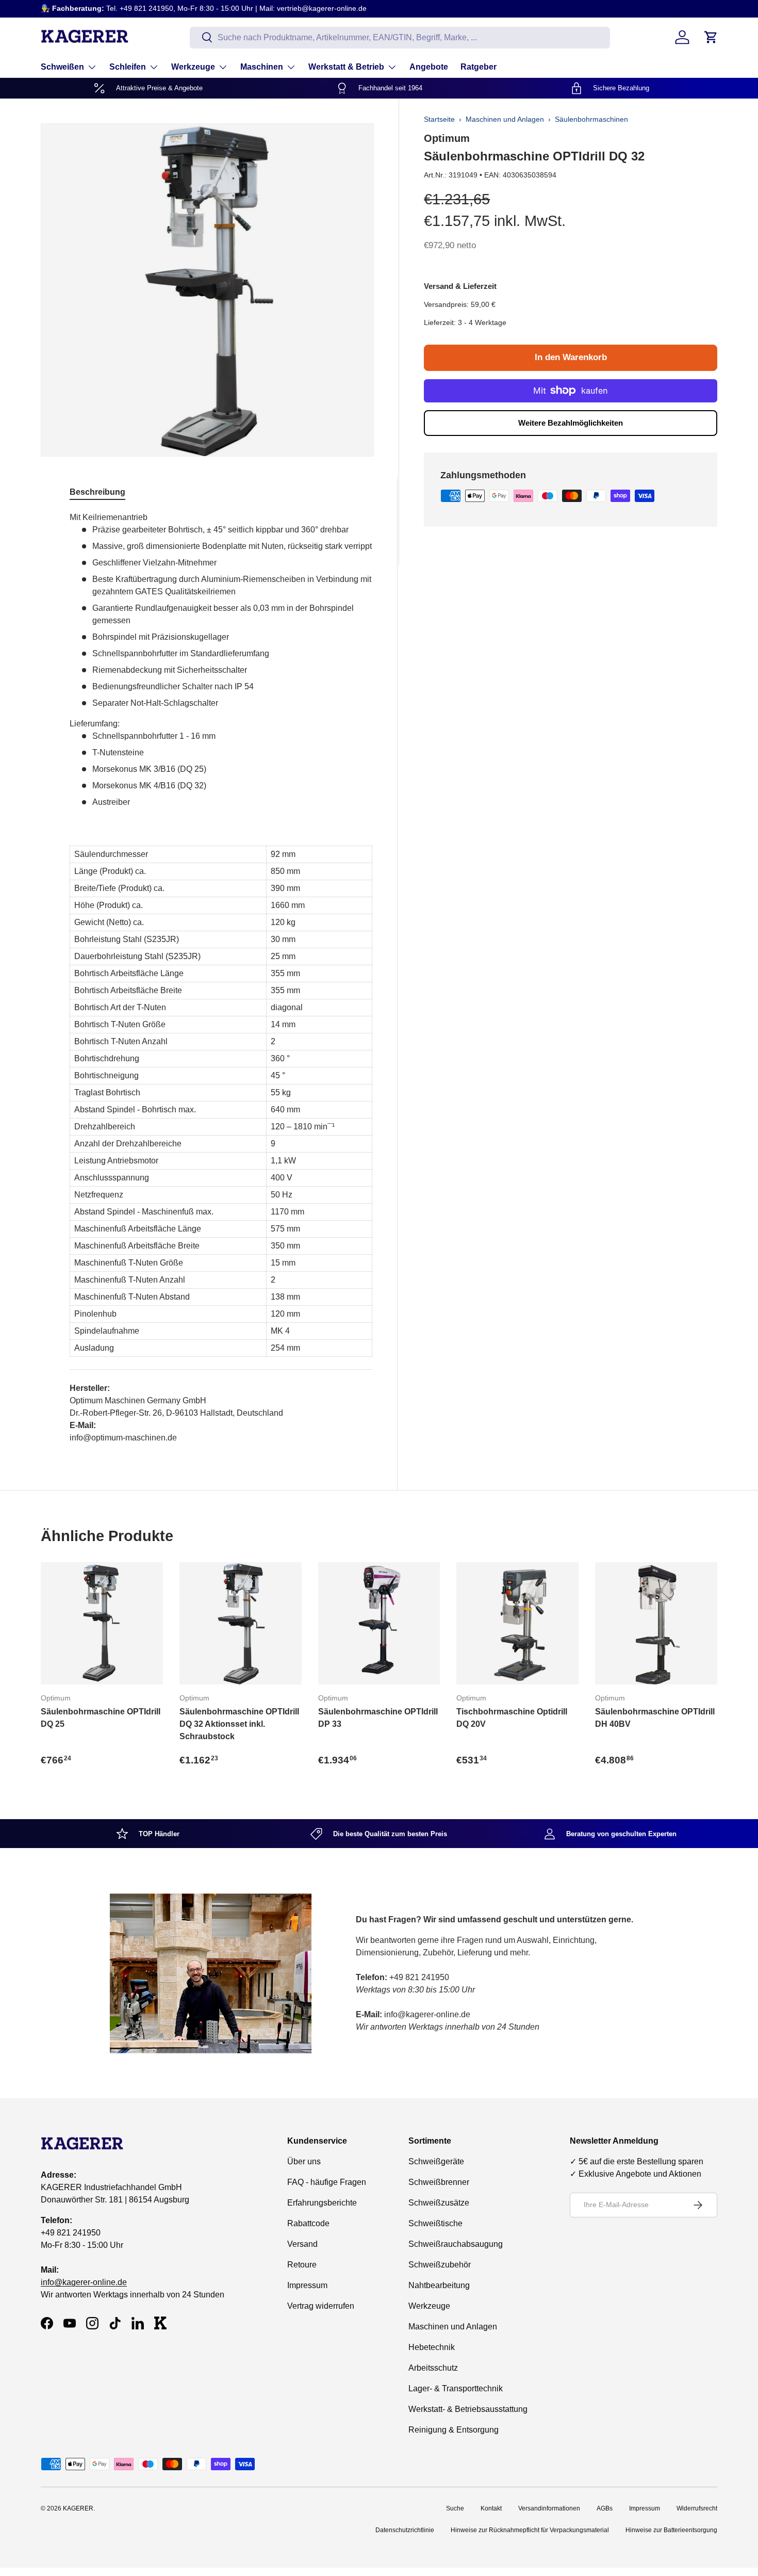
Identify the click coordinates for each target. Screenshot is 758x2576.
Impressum (307, 2285)
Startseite (439, 119)
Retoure (302, 2265)
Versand (302, 2244)
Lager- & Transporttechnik (456, 2388)
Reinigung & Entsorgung (454, 2430)
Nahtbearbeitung (439, 2285)
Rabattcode (308, 2223)
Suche (455, 2508)
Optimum (447, 138)
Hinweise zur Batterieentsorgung (671, 2530)
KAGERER (78, 2508)
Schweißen (62, 67)
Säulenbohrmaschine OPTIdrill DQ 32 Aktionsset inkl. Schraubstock (239, 1724)
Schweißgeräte (436, 2161)
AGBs (605, 2508)
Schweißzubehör (440, 2265)
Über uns (304, 2161)
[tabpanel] (221, 978)
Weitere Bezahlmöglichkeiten (571, 423)
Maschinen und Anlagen (505, 119)
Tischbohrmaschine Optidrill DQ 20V (512, 1718)
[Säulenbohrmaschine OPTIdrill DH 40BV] (656, 1623)
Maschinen (262, 67)
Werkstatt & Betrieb (346, 67)
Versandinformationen (549, 2508)
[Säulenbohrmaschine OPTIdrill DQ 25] (102, 1623)
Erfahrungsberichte (322, 2203)
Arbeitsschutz (433, 2368)
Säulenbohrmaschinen (591, 119)
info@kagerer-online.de (84, 2283)
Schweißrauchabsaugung (456, 2244)
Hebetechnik (432, 2347)
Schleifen (128, 67)
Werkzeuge (193, 67)
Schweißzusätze (439, 2203)
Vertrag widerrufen (321, 2306)
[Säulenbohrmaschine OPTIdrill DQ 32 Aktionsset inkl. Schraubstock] (241, 1623)
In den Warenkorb (571, 357)
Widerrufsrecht (697, 2508)
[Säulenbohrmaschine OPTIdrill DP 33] (379, 1623)
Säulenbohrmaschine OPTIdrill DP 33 (378, 1718)
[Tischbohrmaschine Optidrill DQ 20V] (517, 1623)
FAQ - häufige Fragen (327, 2182)
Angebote (429, 67)
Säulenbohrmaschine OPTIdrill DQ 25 (101, 1718)
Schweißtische (435, 2223)
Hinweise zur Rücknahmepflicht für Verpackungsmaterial (530, 2530)
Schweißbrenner (439, 2182)
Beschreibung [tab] (97, 492)
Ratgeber (479, 67)
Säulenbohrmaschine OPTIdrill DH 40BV (655, 1718)
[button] (711, 37)
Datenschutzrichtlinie (405, 2530)
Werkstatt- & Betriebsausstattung (468, 2409)
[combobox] (400, 37)
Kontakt (491, 2508)
